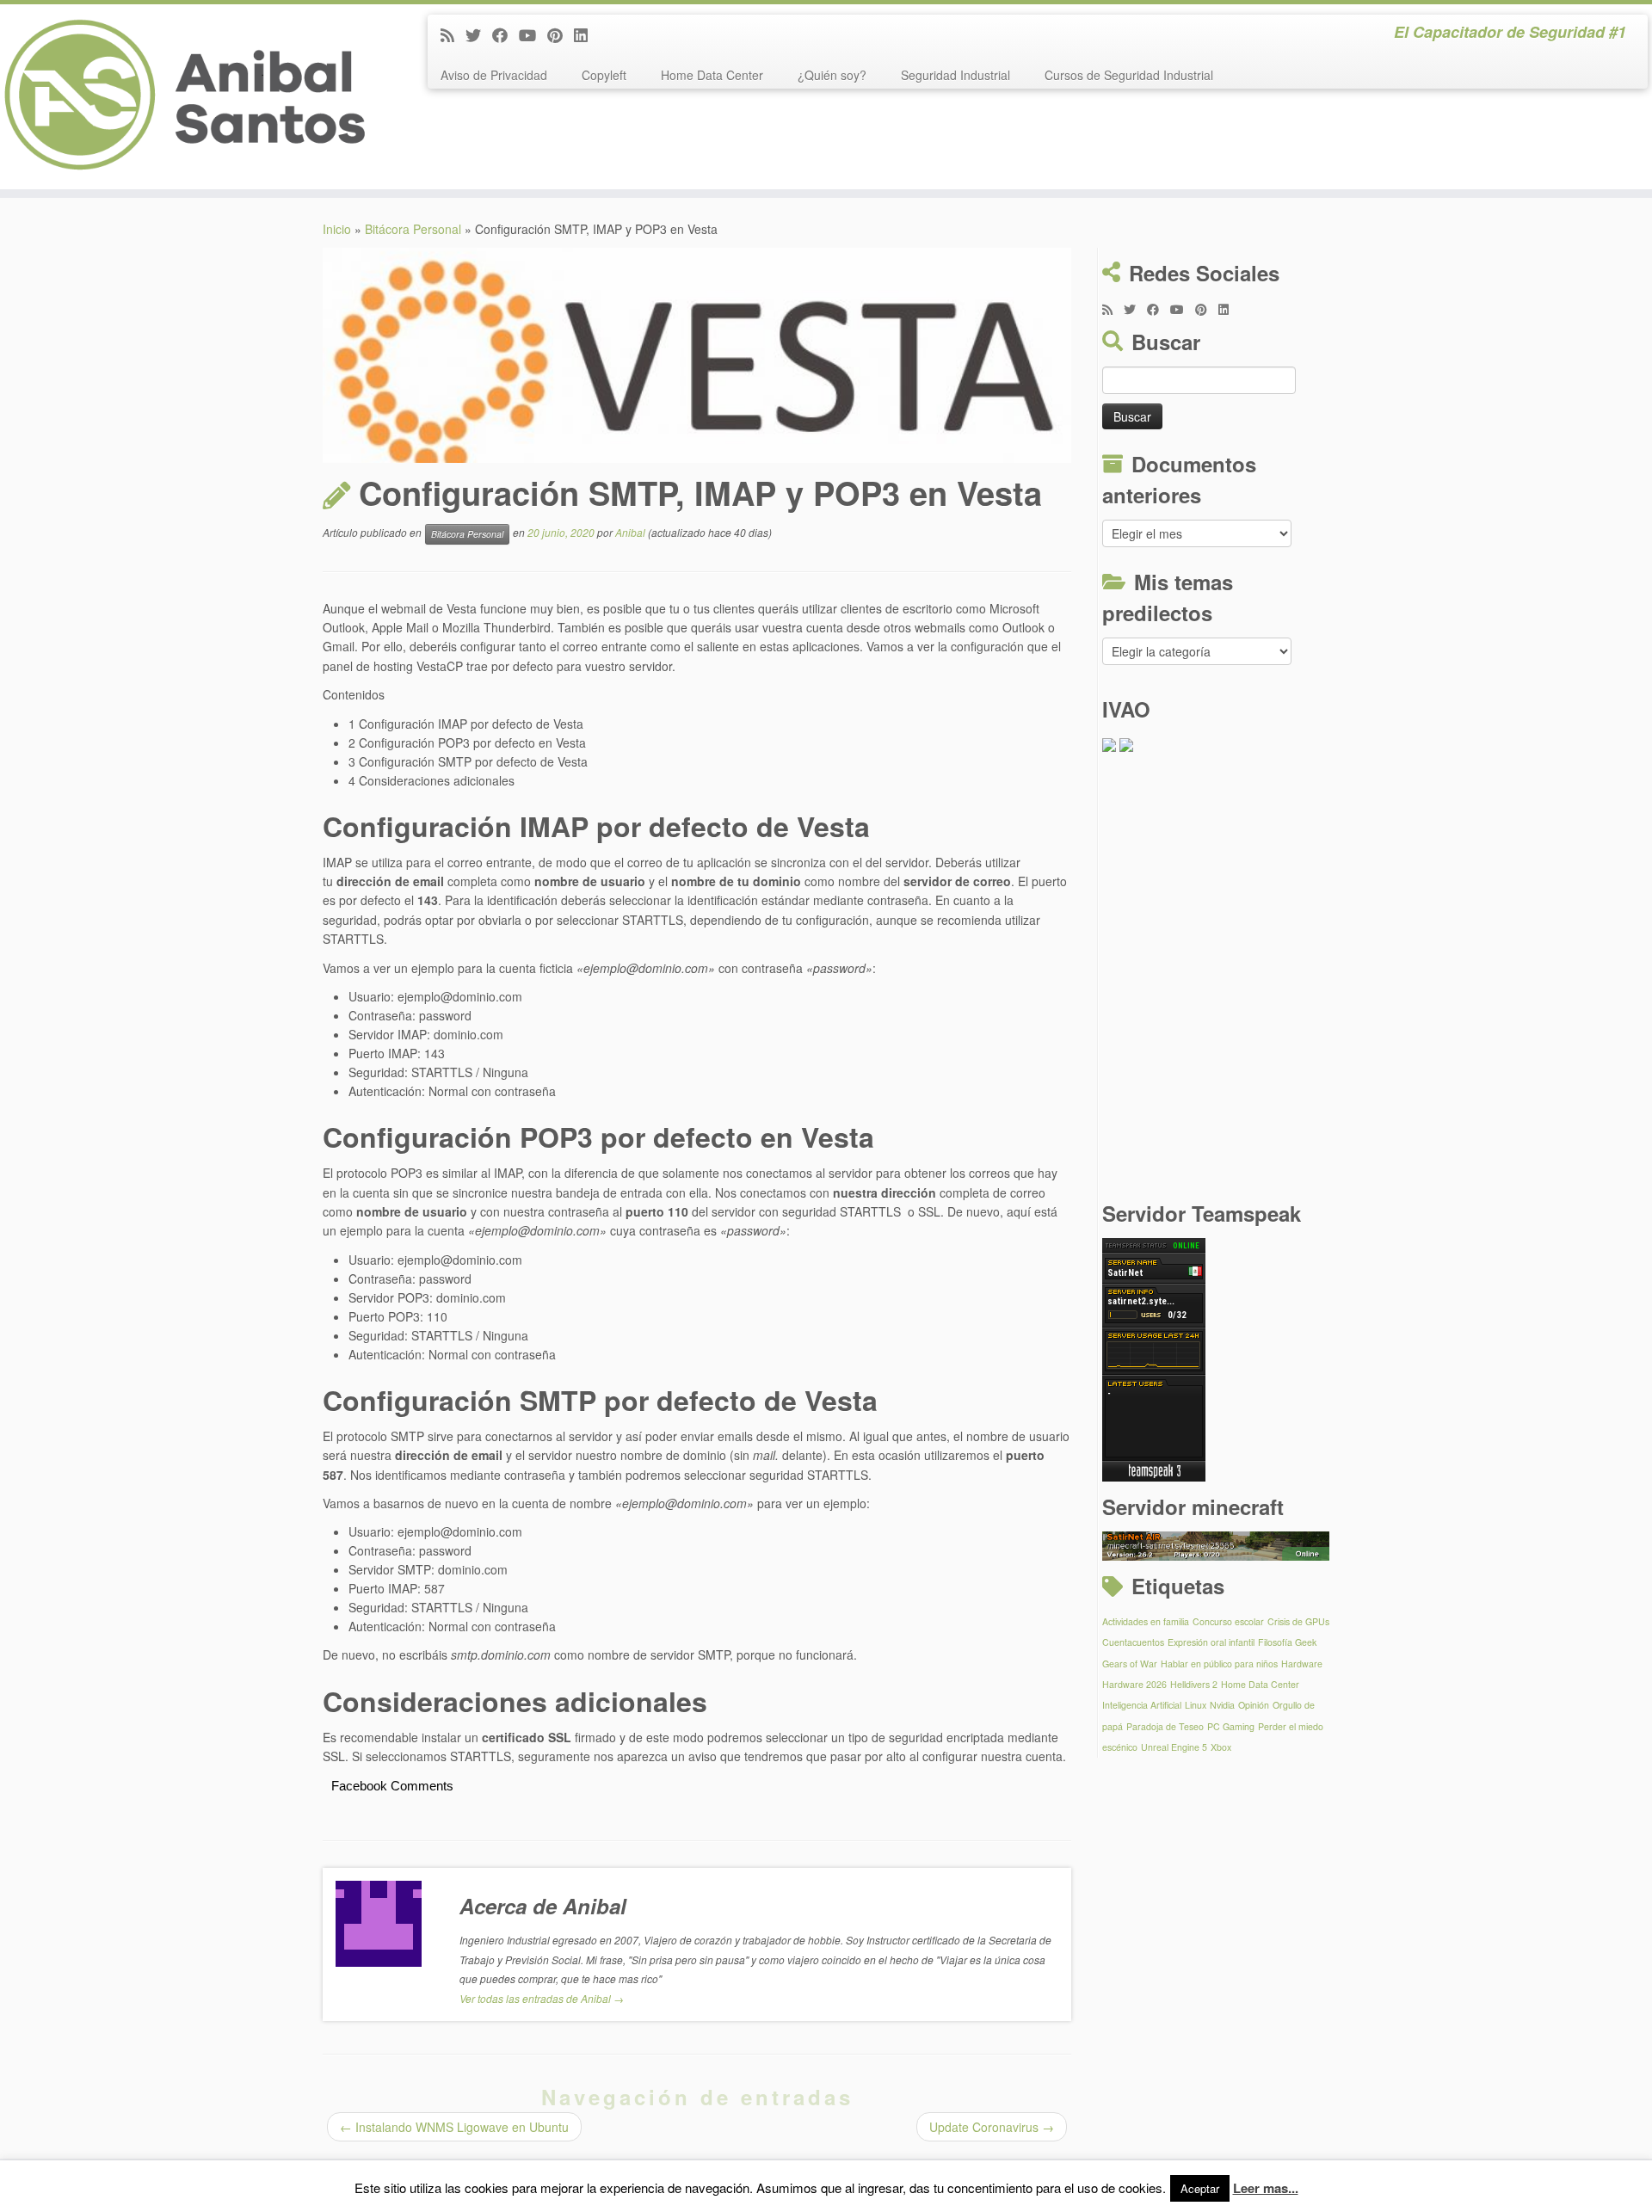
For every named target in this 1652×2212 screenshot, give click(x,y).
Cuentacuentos (1133, 1642)
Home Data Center (712, 75)
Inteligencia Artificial (1142, 1705)
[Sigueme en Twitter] (479, 34)
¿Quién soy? (832, 75)
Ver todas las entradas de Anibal (542, 1998)
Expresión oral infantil (1211, 1642)
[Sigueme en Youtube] (533, 34)
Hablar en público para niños (1219, 1664)
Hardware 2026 (1134, 1684)
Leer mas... (1266, 2188)
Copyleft (604, 75)
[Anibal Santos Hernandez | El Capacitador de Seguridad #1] (191, 97)
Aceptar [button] (1200, 2188)
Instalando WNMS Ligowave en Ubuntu (454, 2127)
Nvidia (1222, 1705)
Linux (1196, 1705)
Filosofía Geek (1287, 1642)
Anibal (630, 532)
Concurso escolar (1228, 1621)
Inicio (337, 229)
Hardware (1302, 1664)
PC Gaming (1231, 1726)
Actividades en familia (1146, 1621)
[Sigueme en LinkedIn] (586, 34)
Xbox (1221, 1747)
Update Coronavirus (992, 2127)
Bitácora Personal (413, 229)
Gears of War (1130, 1664)
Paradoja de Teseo (1165, 1726)
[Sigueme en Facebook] (505, 34)
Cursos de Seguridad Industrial (1129, 75)
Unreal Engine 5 (1174, 1747)
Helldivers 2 (1194, 1684)
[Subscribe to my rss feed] (453, 34)
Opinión (1254, 1705)
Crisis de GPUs (1298, 1621)
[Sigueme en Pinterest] (561, 34)
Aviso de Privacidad (494, 75)
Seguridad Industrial (955, 75)
